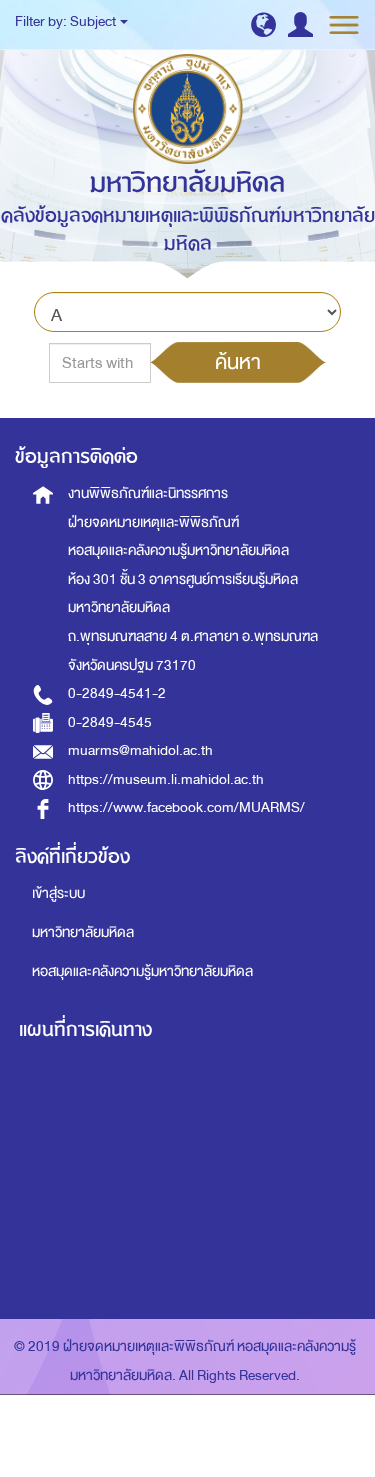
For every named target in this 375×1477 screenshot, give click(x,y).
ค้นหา (238, 362)
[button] (263, 24)
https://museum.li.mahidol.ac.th (166, 779)
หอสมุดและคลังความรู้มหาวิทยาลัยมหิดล (142, 971)
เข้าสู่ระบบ (58, 893)
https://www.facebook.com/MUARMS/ (186, 807)
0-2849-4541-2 (117, 693)
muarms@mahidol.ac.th (140, 750)
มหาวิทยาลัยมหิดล (83, 932)
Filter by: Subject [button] (66, 21)
